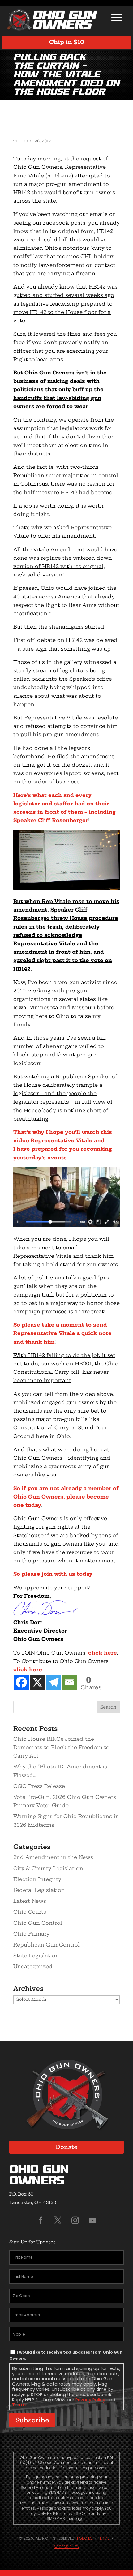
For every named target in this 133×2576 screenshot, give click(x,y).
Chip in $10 (67, 42)
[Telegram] (54, 1682)
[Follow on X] (58, 2220)
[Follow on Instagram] (75, 2220)
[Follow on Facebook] (41, 2220)
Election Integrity (37, 1879)
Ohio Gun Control (38, 1923)
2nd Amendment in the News (53, 1857)
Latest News (30, 1901)
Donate (67, 2147)
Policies (85, 2538)
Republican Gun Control (47, 1945)
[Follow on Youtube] (92, 2220)
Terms (19, 2405)
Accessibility (66, 2547)
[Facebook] (21, 1682)
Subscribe (32, 2420)
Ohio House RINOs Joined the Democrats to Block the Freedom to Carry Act (61, 1747)
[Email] (70, 1682)
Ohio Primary (31, 1934)
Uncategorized (33, 1966)
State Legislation (36, 1956)
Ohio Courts (30, 1912)
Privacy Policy (90, 2400)
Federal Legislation (39, 1890)
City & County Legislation (48, 1868)
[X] (37, 1682)
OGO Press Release (39, 1786)
